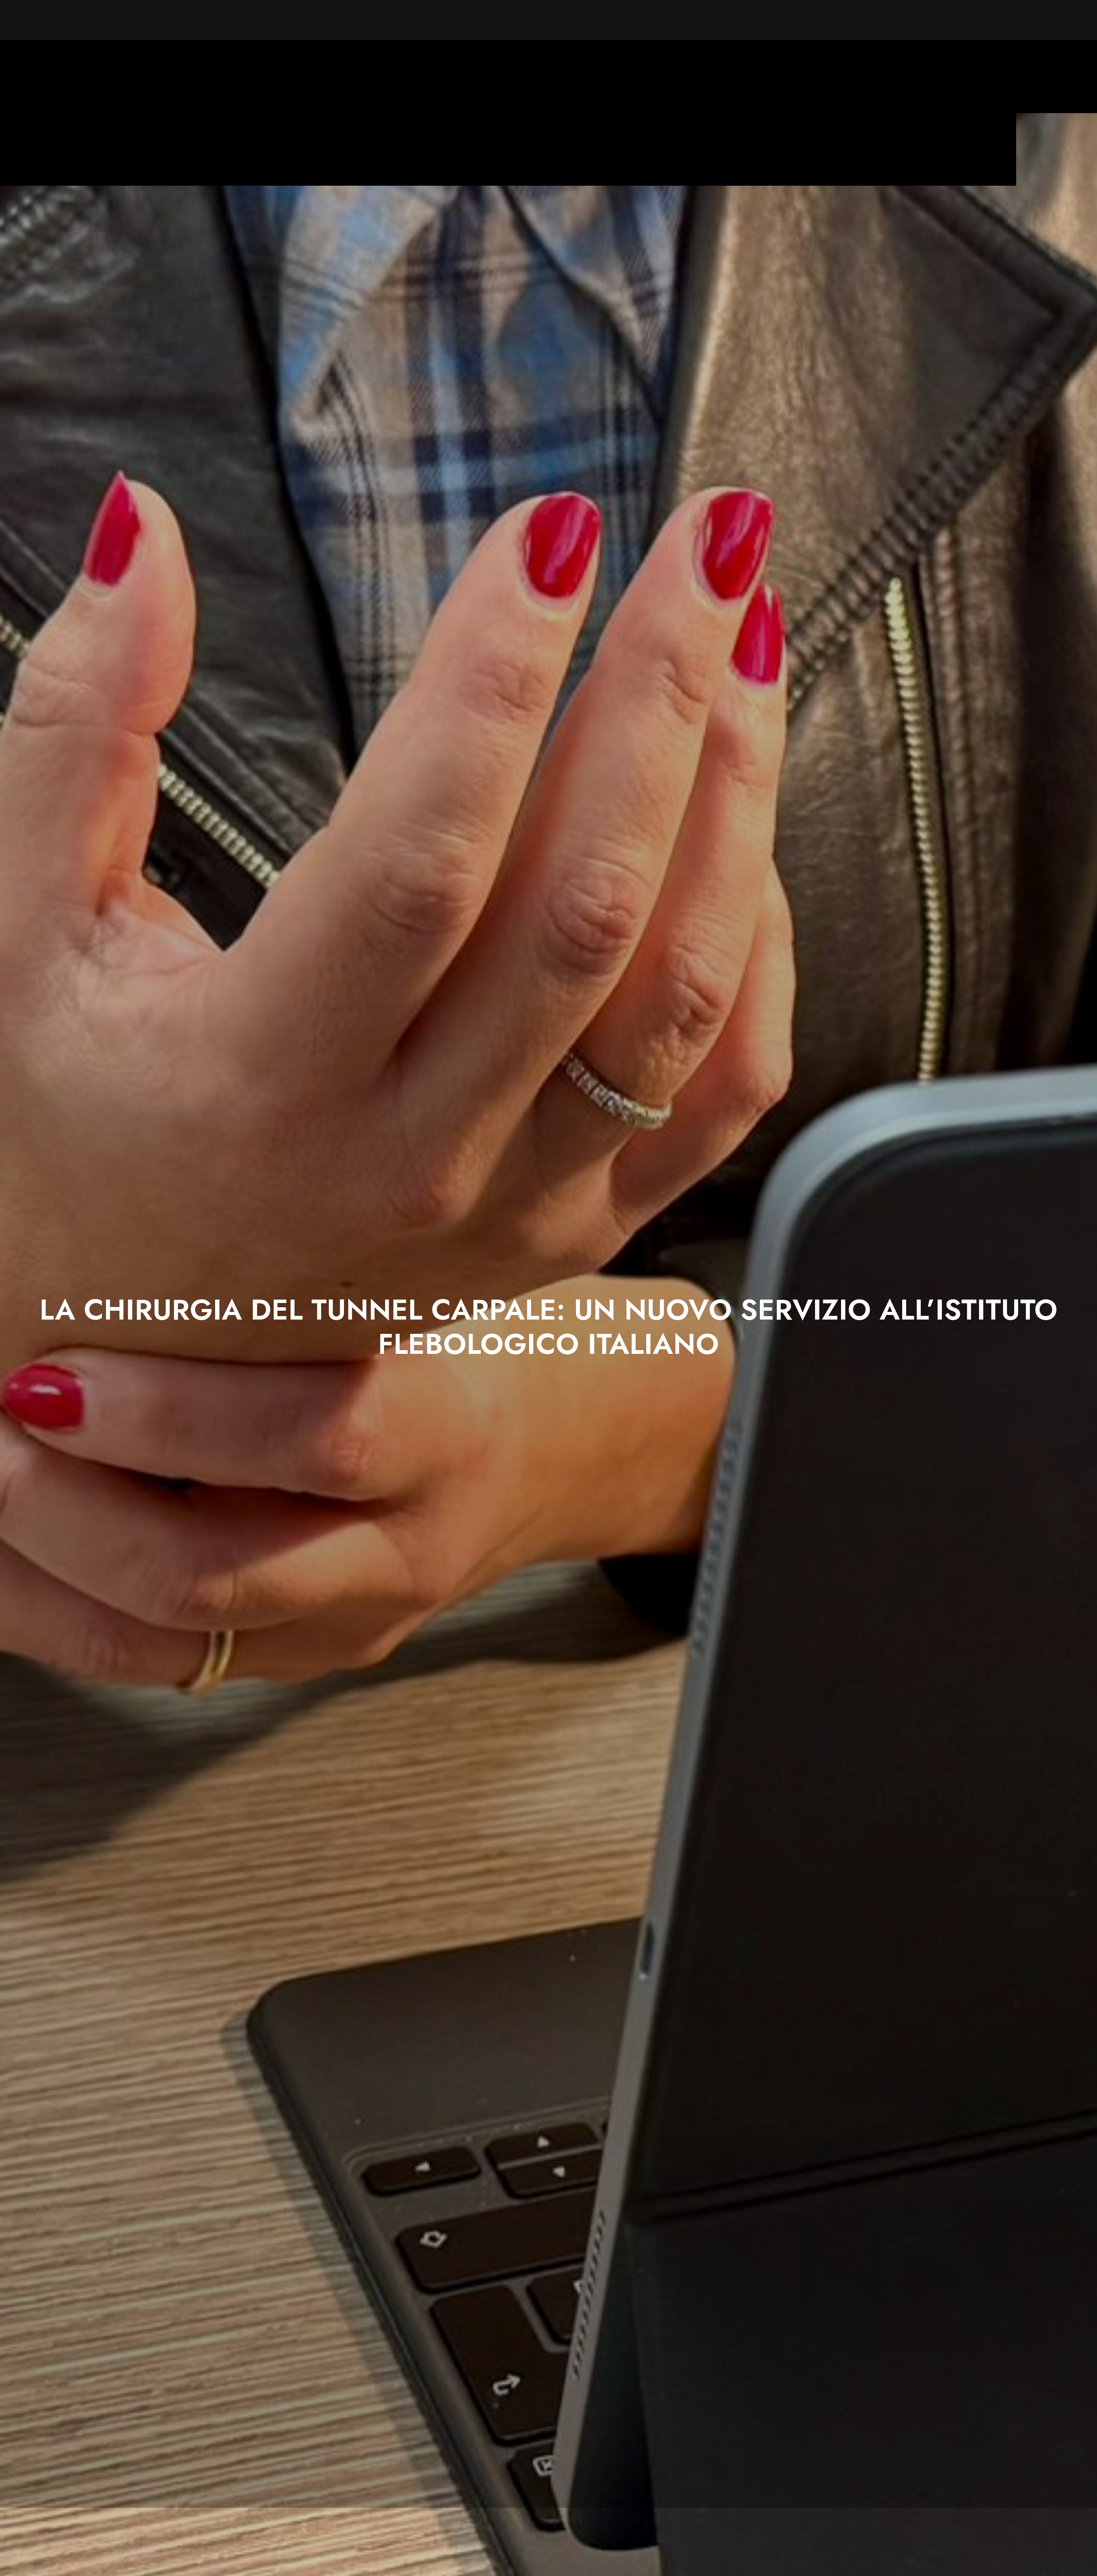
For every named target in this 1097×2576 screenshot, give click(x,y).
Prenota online (1031, 20)
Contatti (1080, 20)
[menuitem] (840, 20)
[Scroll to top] (1085, 2564)
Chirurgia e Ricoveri (919, 20)
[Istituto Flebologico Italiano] (86, 20)
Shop (1058, 20)
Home (838, 20)
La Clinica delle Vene (872, 20)
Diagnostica (997, 20)
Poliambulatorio (962, 20)
